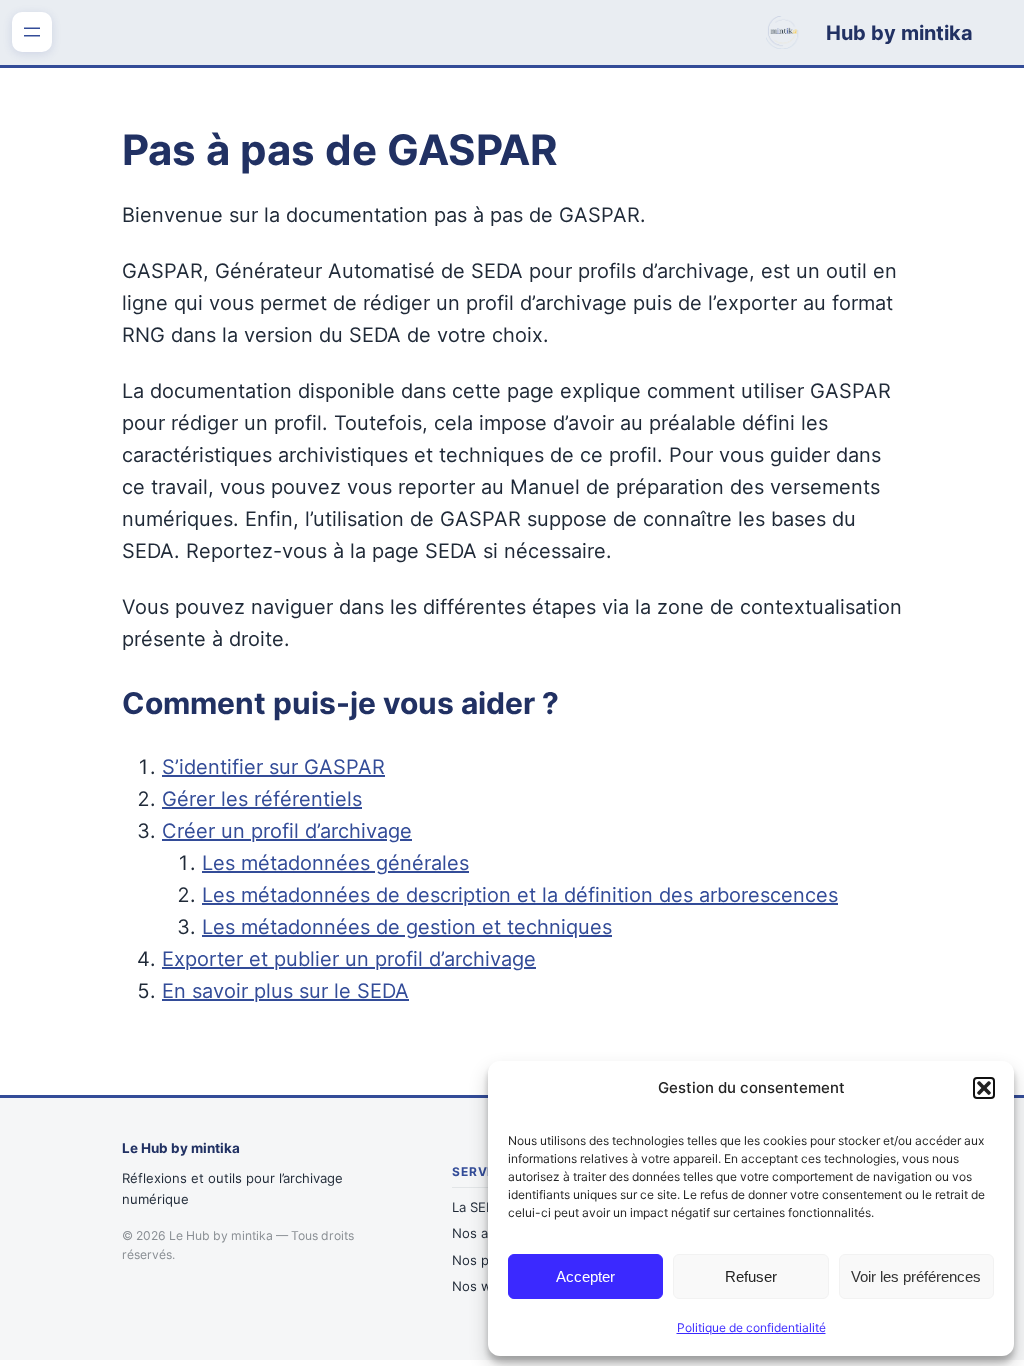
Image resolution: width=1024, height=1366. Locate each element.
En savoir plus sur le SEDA (285, 991)
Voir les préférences (916, 1276)
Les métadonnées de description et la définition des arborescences (520, 895)
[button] (984, 1088)
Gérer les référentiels (262, 799)
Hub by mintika (899, 33)
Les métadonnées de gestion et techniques (407, 927)
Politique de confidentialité (751, 1327)
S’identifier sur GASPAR (273, 767)
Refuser (751, 1276)
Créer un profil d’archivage (287, 831)
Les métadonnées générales (335, 863)
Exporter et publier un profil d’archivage (349, 959)
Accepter (585, 1276)
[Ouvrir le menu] (32, 32)
